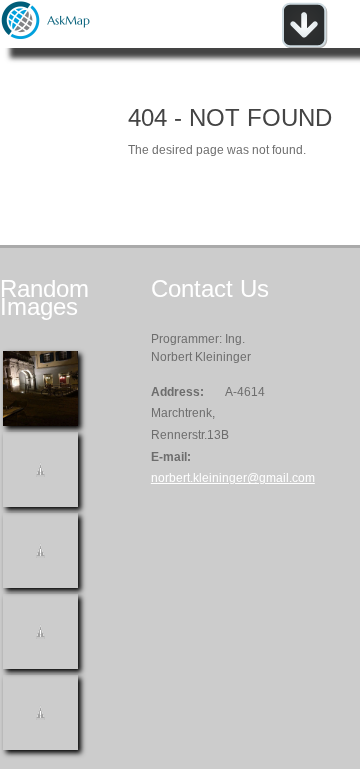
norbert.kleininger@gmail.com (233, 478)
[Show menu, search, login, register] (304, 44)
